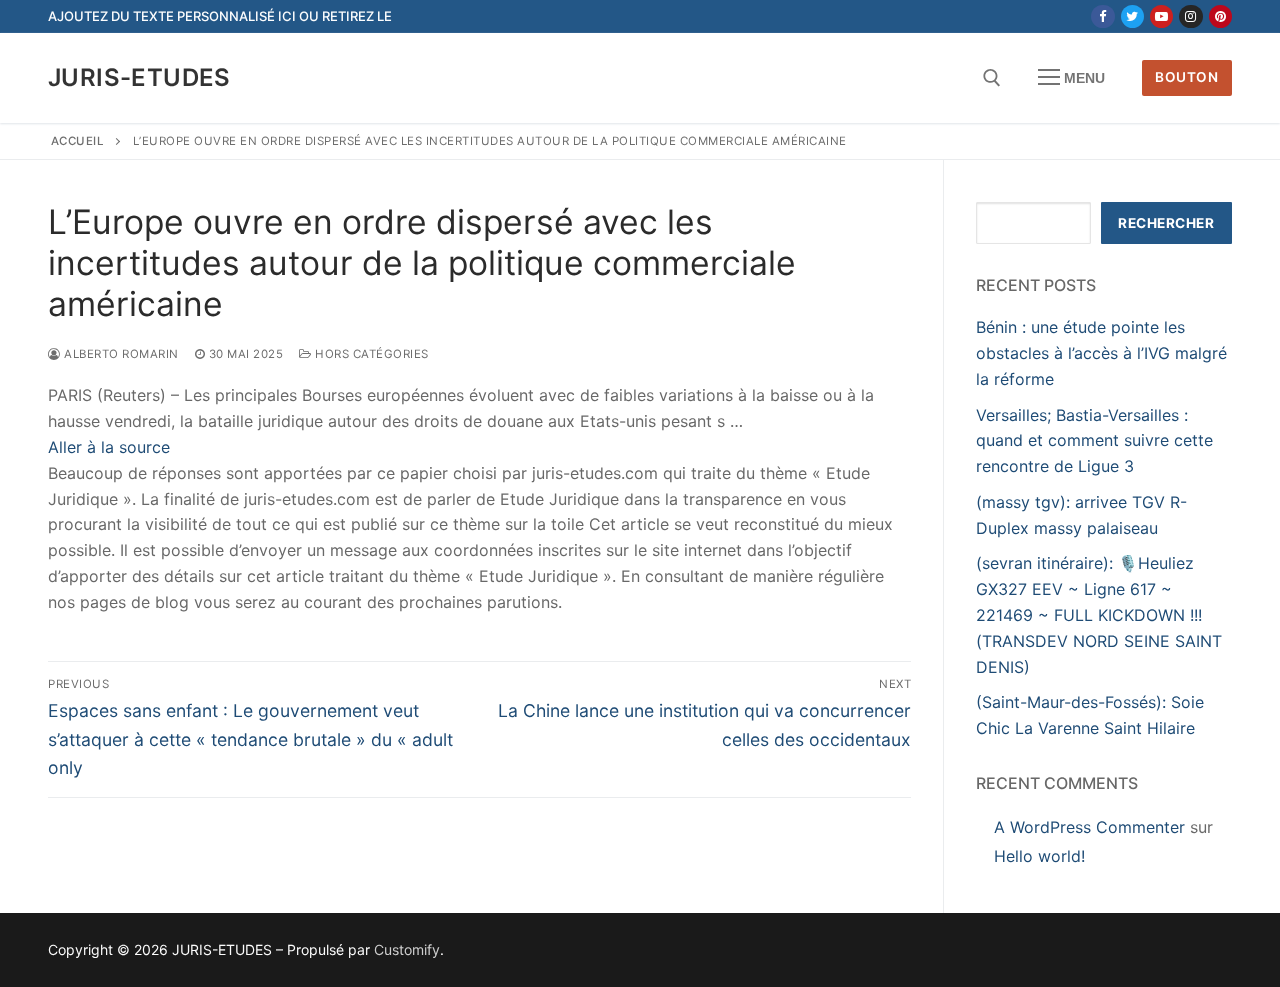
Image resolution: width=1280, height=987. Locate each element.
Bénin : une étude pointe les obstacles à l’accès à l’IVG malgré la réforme (1101, 353)
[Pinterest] (1220, 16)
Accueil (78, 141)
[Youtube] (1161, 16)
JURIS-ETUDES (139, 77)
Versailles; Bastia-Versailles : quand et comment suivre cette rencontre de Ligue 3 (1094, 441)
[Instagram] (1190, 16)
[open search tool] (992, 78)
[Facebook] (1102, 16)
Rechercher (1166, 223)
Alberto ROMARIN (120, 354)
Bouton (1186, 77)
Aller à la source (109, 447)
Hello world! (1039, 856)
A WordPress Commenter (1089, 827)
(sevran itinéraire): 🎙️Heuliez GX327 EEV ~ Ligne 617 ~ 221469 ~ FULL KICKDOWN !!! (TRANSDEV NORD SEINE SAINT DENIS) (1099, 615)
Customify (407, 949)
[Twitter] (1132, 16)
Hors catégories (370, 354)
